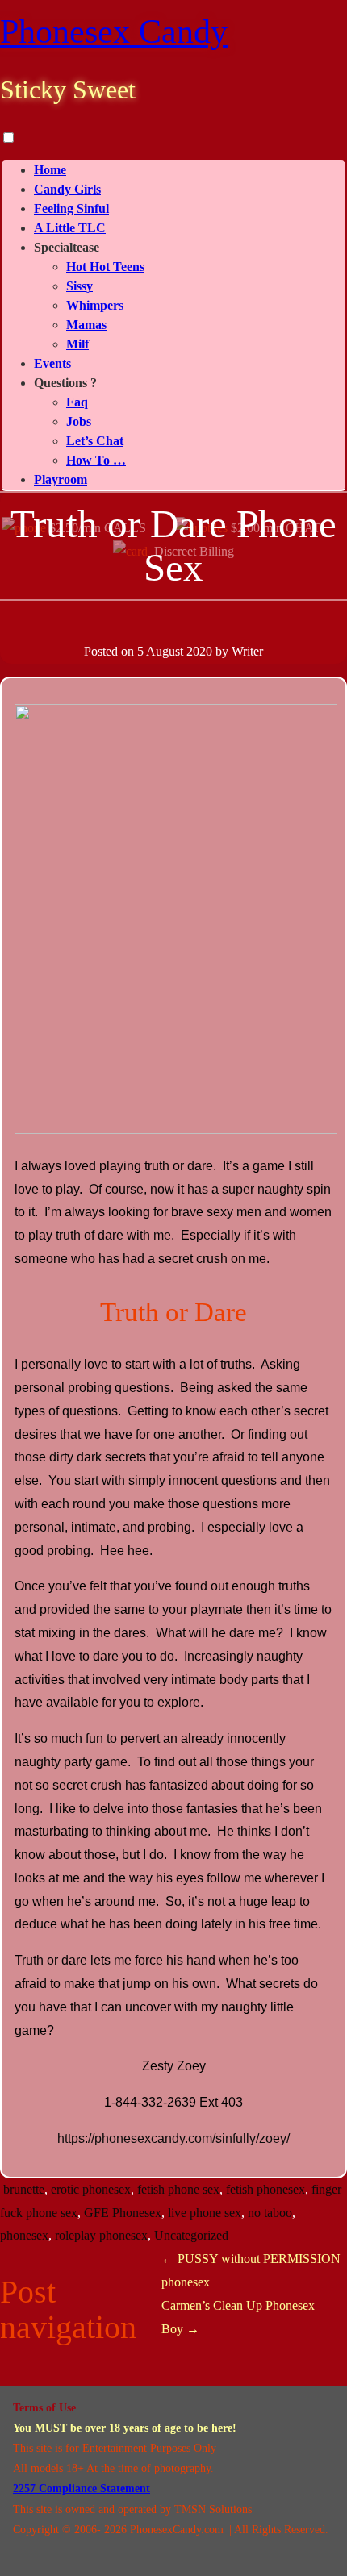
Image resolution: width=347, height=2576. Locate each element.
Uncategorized (191, 2235)
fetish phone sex (178, 2189)
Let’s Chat (95, 441)
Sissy (79, 286)
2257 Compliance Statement (82, 2488)
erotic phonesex (91, 2189)
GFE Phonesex (123, 2213)
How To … (96, 460)
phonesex (24, 2235)
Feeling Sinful (71, 208)
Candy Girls (67, 189)
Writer (247, 651)
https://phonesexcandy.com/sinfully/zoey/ (173, 2138)
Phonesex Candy (114, 31)
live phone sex (205, 2213)
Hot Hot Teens (105, 267)
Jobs (79, 421)
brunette (24, 2189)
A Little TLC (70, 228)
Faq (77, 402)
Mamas (86, 325)
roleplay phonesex (101, 2235)
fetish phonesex (265, 2189)
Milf (77, 344)
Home (50, 170)
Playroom (61, 479)
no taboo (270, 2213)
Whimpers (95, 305)
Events (52, 363)
